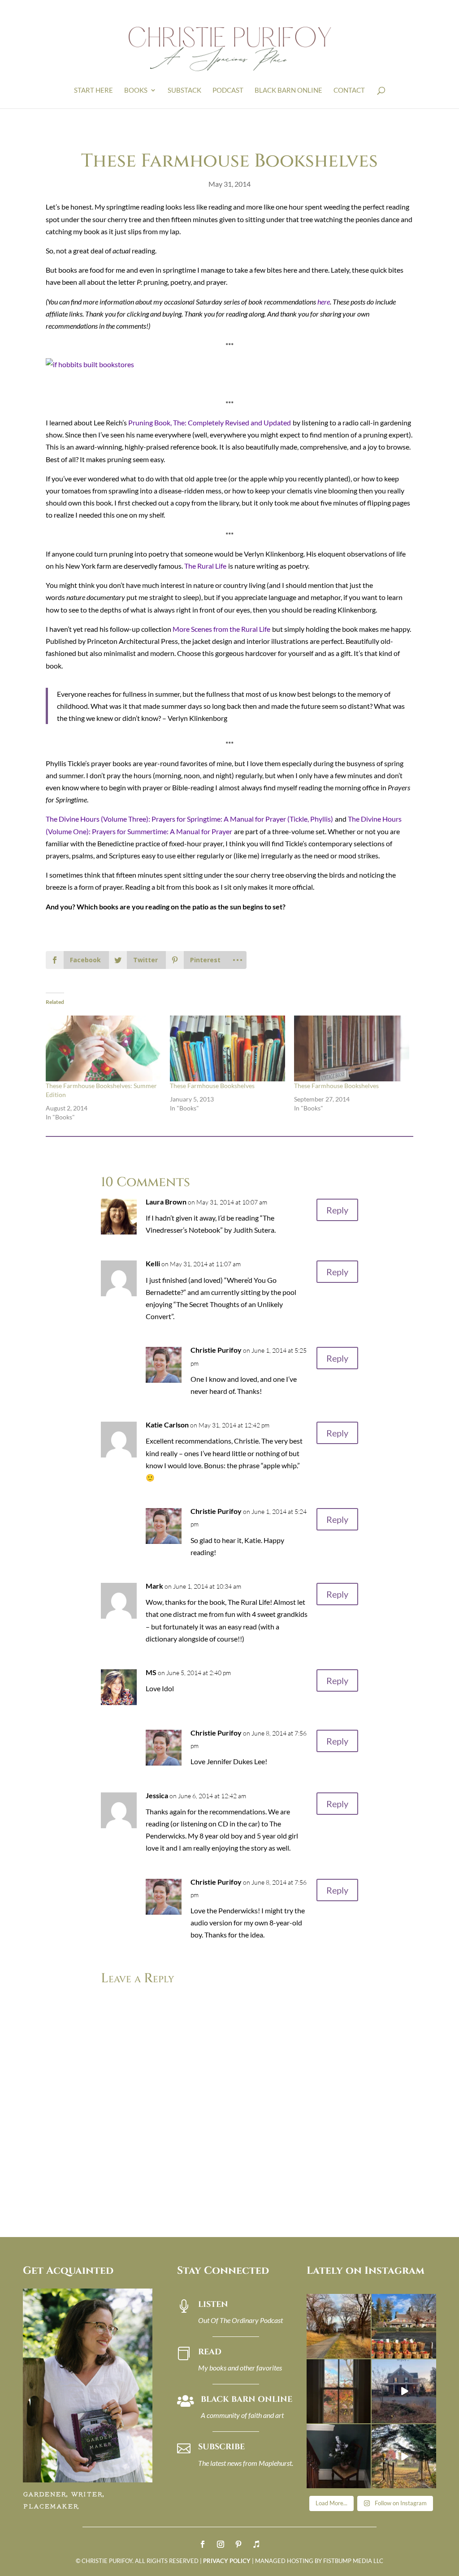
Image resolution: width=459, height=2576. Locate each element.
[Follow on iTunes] (256, 2544)
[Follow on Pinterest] (238, 2544)
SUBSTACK (184, 90)
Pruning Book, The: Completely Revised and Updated (210, 422)
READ (210, 2352)
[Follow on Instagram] (221, 2544)
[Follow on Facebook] (203, 2544)
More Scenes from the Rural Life (221, 629)
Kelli (153, 1263)
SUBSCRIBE (221, 2447)
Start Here (93, 90)
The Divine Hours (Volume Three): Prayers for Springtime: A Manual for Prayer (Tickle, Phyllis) (189, 819)
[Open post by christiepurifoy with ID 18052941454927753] (404, 2456)
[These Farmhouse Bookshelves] (227, 1048)
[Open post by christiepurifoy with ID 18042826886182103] (339, 2456)
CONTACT (349, 90)
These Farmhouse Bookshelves (212, 1086)
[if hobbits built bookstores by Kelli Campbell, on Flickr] (90, 364)
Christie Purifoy (216, 1350)
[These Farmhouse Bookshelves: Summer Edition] (103, 1048)
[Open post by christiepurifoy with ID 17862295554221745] (339, 2326)
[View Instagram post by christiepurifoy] (365, 2353)
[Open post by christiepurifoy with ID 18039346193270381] (339, 2391)
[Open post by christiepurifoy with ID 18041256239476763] (404, 2391)
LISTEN (213, 2304)
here (324, 302)
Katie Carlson (167, 1425)
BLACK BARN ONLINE (288, 90)
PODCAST (228, 90)
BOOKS (136, 90)
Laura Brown (166, 1202)
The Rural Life (205, 566)
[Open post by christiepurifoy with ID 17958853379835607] (404, 2326)
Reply (337, 1210)
